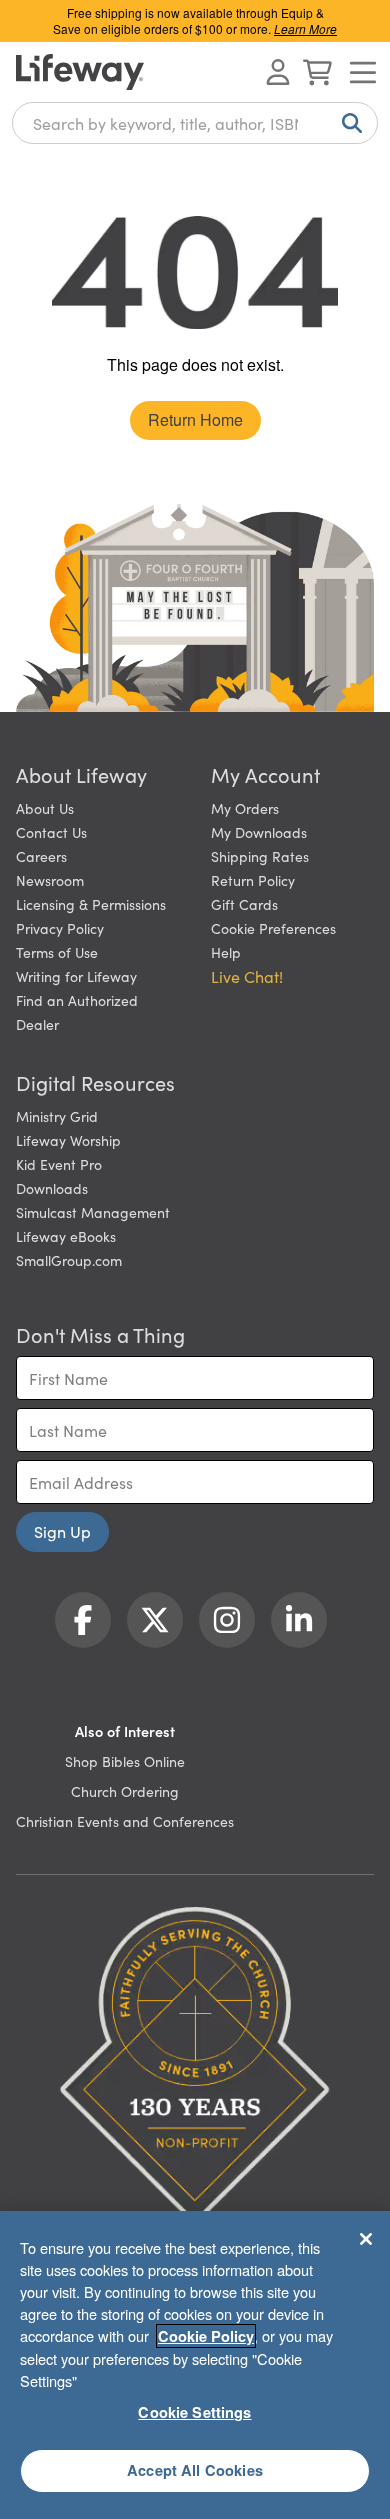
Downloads (52, 1188)
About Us (45, 808)
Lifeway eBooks (66, 1236)
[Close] (366, 2239)
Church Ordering (125, 1791)
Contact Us (51, 832)
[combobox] (195, 123)
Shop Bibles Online (125, 1761)
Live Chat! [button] (247, 976)
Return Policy (253, 880)
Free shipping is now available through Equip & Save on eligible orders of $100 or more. (195, 20)
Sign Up (62, 1531)
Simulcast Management (93, 1212)
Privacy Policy (60, 928)
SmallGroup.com (69, 1260)
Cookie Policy (206, 2336)
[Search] (348, 123)
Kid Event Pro (59, 1164)
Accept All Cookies (195, 2470)
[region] (195, 2365)
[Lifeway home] (80, 72)
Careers (41, 856)
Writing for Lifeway (76, 976)
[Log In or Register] (278, 72)
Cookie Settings (194, 2412)
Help (226, 952)
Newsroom (50, 880)
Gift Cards (244, 904)
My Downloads (259, 832)
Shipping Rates (260, 856)
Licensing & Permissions (91, 904)
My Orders (245, 808)
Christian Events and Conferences (125, 1821)
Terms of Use (57, 952)
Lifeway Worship (68, 1140)
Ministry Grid (57, 1116)
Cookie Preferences (273, 928)
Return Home (195, 419)
